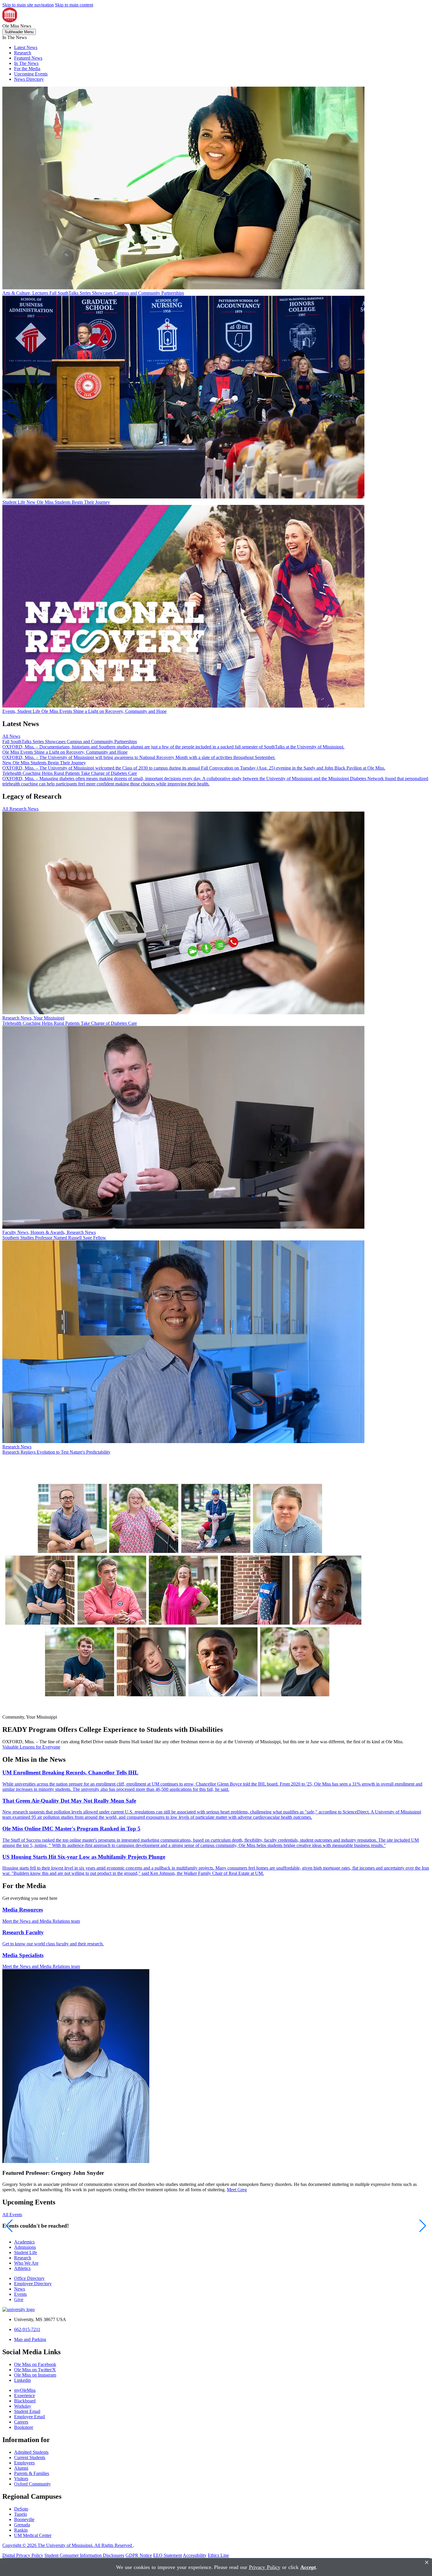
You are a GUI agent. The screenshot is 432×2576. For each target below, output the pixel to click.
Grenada (22, 2525)
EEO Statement (168, 2555)
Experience (25, 2396)
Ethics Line (218, 2555)
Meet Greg (237, 2190)
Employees (24, 2463)
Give (19, 2299)
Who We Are (26, 2263)
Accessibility (195, 2555)
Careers (21, 2422)
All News (11, 736)
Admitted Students (31, 2452)
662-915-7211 (27, 2329)
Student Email (27, 2411)
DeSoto (21, 2509)
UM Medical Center (33, 2535)
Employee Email (30, 2417)
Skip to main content (74, 5)
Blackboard (25, 2401)
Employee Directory (33, 2284)
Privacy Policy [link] (265, 2567)
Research (23, 53)
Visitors (21, 2479)
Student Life (26, 2252)
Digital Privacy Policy (23, 2555)
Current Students (30, 2457)
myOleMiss (25, 2390)
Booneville (24, 2519)
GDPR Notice (139, 2555)
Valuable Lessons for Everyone (31, 1747)
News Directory (29, 79)
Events (20, 2294)
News (20, 2289)
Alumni (21, 2468)
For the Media (27, 69)
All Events (12, 2215)
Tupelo (21, 2514)
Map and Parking (30, 2339)
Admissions (25, 2247)
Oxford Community (32, 2484)
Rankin (21, 2530)
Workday (23, 2406)
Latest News (26, 47)
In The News (26, 63)
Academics (24, 2242)
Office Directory (29, 2278)
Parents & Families (32, 2473)
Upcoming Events (31, 74)
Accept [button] (308, 2567)
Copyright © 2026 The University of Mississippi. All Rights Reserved (68, 2545)
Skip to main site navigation (28, 5)
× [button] (427, 2562)
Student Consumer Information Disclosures (84, 2555)
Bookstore (24, 2427)
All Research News (20, 809)
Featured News (28, 58)
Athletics (22, 2268)
